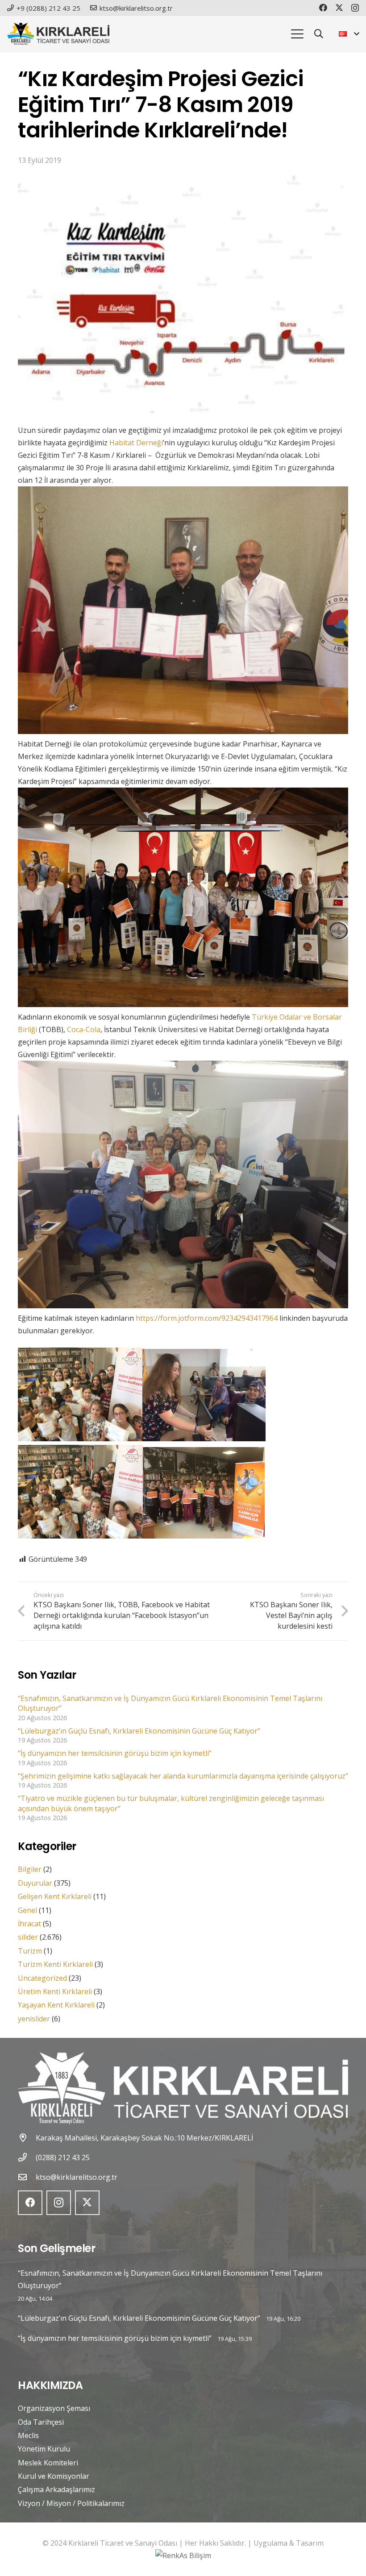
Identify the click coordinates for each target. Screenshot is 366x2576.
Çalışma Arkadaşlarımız (56, 2489)
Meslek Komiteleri (48, 2463)
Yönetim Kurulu (44, 2449)
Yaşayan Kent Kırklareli (56, 2005)
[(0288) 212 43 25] (27, 2157)
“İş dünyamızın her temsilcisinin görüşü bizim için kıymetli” (115, 1753)
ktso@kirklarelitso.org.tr (77, 2177)
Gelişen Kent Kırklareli (55, 1896)
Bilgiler (30, 1869)
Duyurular (35, 1883)
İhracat (29, 1924)
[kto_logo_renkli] (58, 34)
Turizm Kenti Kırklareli (55, 1964)
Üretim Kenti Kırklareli (55, 1991)
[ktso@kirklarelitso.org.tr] (27, 2177)
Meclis (28, 2435)
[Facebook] (323, 8)
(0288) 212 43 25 (63, 2157)
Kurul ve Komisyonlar (54, 2476)
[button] (297, 34)
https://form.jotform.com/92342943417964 (207, 1318)
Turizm (30, 1951)
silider (28, 1937)
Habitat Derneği (136, 443)
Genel (27, 1910)
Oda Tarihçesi (41, 2422)
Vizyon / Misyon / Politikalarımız (71, 2503)
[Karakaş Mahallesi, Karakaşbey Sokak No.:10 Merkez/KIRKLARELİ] (27, 2138)
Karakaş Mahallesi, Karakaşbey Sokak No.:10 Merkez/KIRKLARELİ (144, 2138)
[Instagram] (355, 8)
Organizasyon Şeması (54, 2408)
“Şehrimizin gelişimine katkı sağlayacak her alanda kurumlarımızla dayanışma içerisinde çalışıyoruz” (183, 1776)
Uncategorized (42, 1978)
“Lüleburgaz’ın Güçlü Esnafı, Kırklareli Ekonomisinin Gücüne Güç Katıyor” (139, 1731)
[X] (339, 8)
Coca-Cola (84, 1029)
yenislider (34, 2019)
